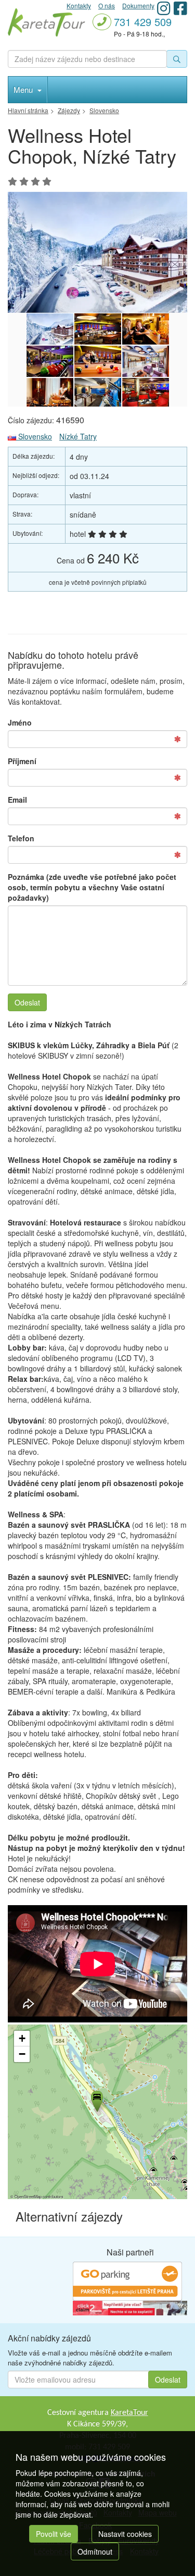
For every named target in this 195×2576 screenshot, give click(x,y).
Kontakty (79, 5)
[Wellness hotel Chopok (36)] (98, 329)
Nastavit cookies (125, 2534)
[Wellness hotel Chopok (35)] (146, 329)
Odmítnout (95, 2552)
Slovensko (34, 436)
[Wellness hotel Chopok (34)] (50, 361)
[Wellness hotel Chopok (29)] (146, 394)
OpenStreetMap (28, 2196)
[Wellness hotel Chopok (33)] (98, 361)
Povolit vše (54, 2534)
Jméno (20, 722)
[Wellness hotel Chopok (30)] (98, 394)
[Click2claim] (130, 2307)
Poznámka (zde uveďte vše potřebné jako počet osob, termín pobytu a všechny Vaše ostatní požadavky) (92, 887)
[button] (96, 2100)
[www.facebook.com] (180, 8)
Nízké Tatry (78, 436)
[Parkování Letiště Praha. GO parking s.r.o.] (127, 2280)
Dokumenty (138, 5)
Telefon (21, 838)
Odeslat (27, 1002)
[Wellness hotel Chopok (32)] (146, 361)
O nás (107, 5)
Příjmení (22, 761)
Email (17, 800)
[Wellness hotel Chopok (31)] (50, 394)
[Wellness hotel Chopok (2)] (97, 252)
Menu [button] (24, 89)
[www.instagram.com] (164, 8)
